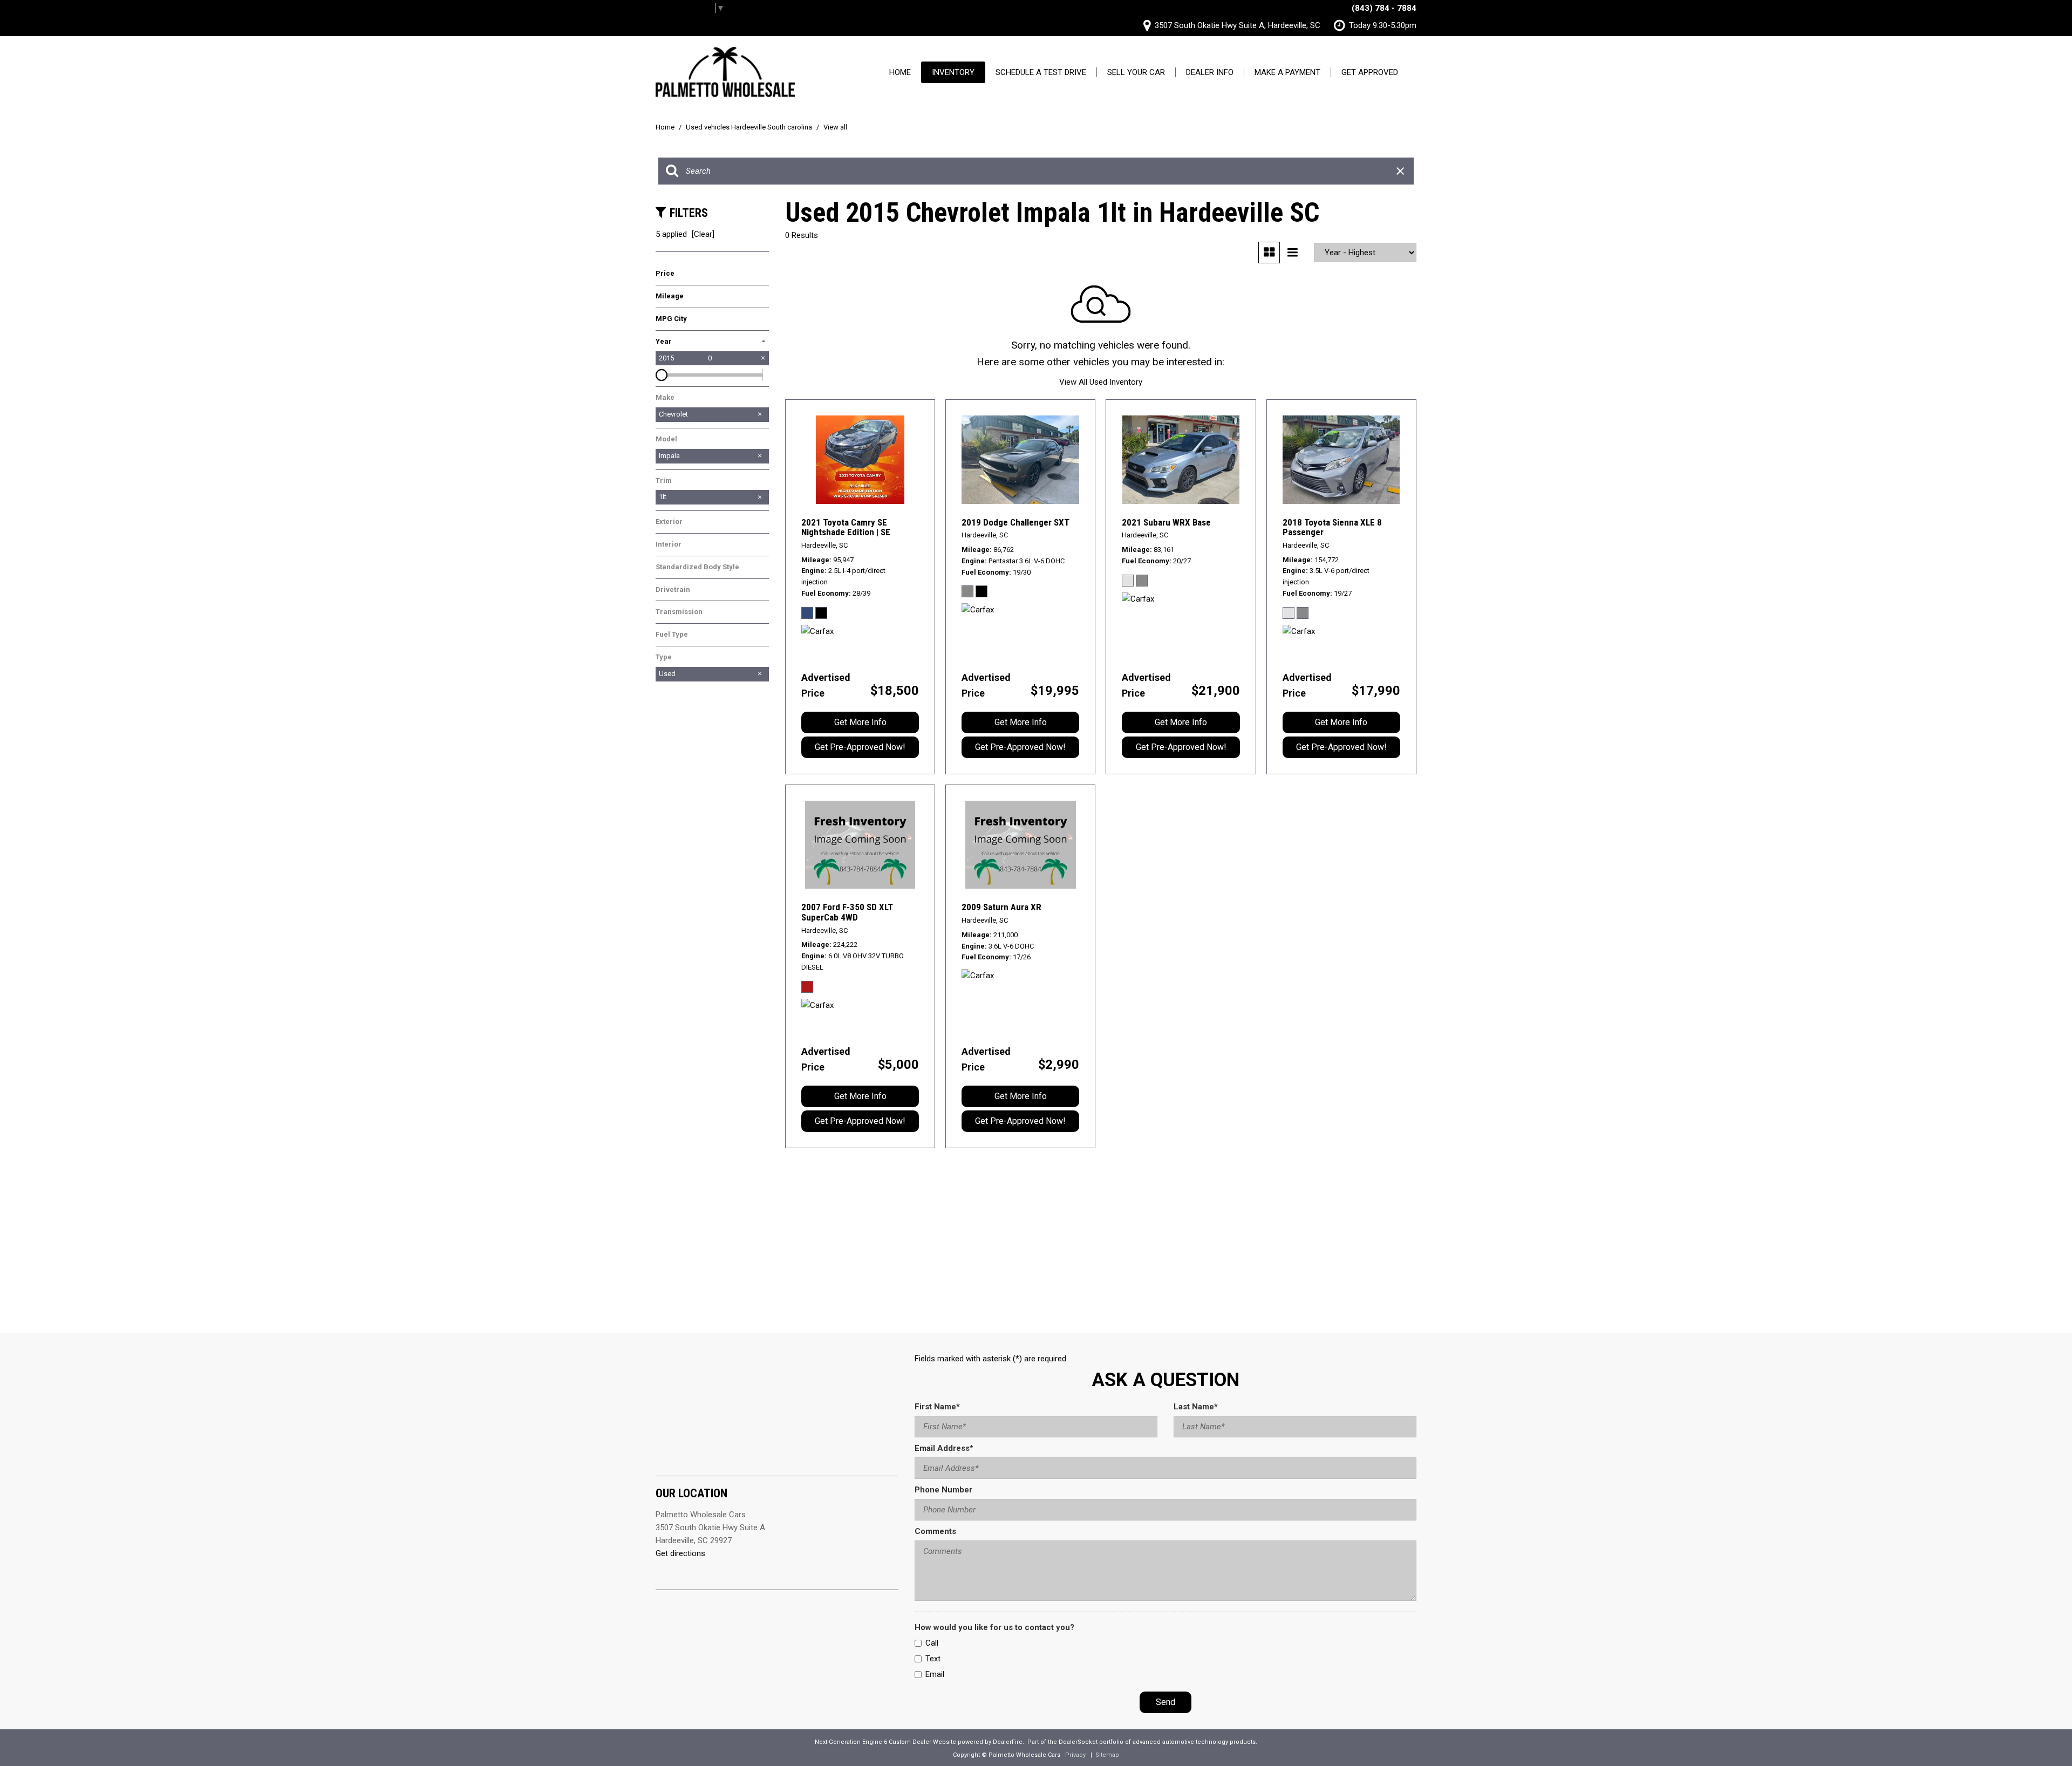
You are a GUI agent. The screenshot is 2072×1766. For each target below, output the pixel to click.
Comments (935, 1531)
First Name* (937, 1407)
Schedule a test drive (1041, 72)
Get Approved (1370, 72)
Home (900, 72)
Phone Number (943, 1490)
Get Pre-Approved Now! (860, 747)
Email (935, 1674)
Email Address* (944, 1448)
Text (933, 1659)
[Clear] (703, 234)
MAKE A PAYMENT (1287, 72)
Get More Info (860, 722)
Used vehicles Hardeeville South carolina (750, 127)
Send (1165, 1702)
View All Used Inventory (1101, 382)
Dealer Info (1210, 72)
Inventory (953, 72)
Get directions (680, 1553)
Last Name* (1196, 1407)
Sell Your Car (1136, 72)
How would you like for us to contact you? (994, 1627)
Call (932, 1643)
